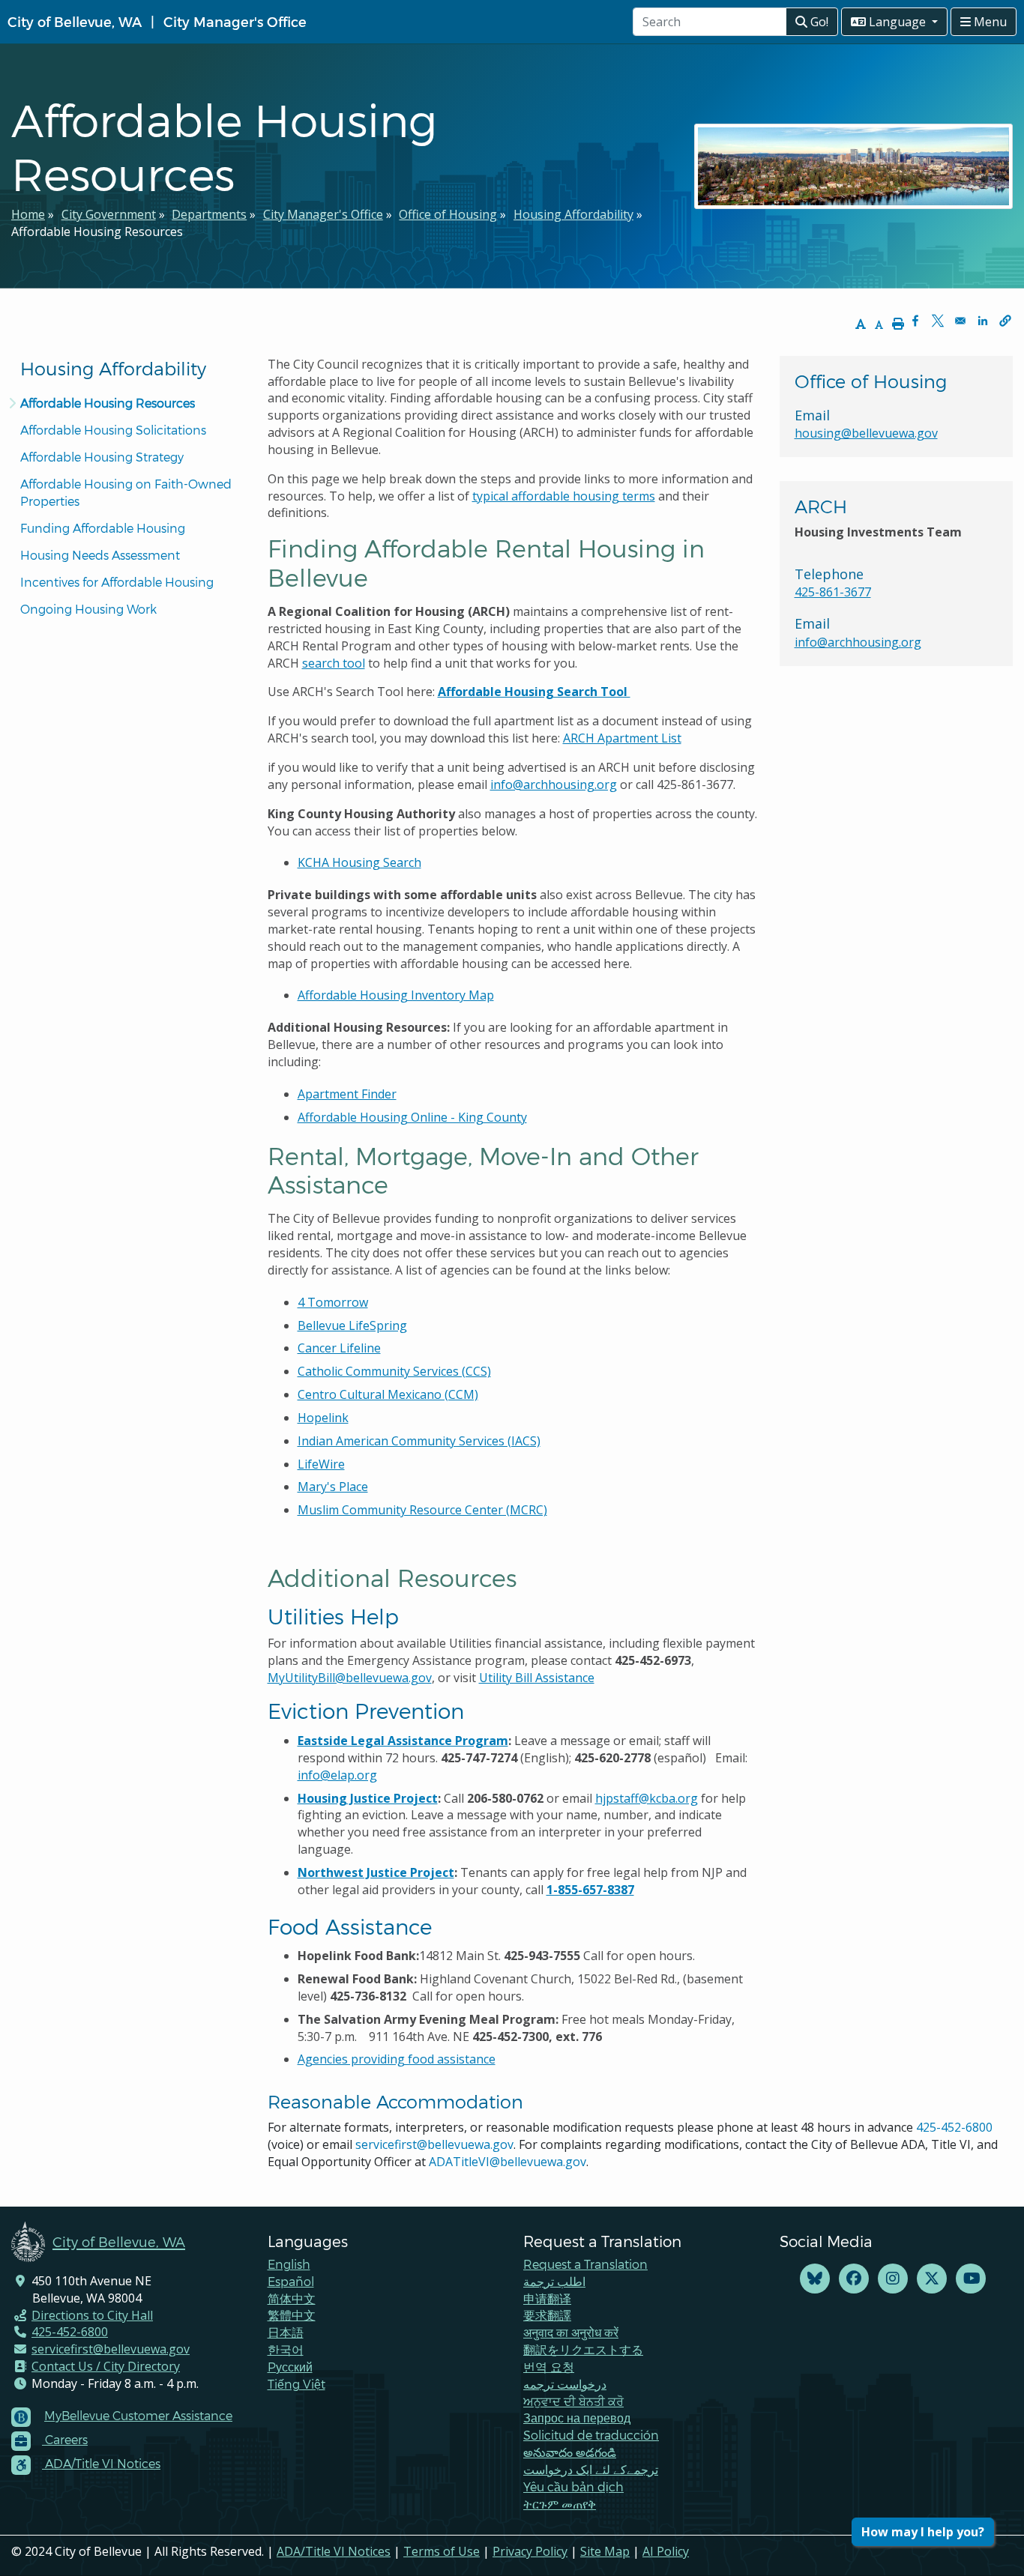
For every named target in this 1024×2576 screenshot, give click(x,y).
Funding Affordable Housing (103, 528)
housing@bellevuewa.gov (866, 433)
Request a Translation (585, 2264)
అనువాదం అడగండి (570, 2452)
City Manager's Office (235, 21)
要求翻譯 (547, 2315)
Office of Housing (448, 214)
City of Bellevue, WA (75, 21)
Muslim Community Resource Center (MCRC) (422, 1510)
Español (291, 2281)
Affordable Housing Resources (108, 403)
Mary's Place (333, 1487)
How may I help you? (923, 2532)
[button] (1005, 321)
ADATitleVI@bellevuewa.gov (508, 2162)
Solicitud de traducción (591, 2435)
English (289, 2264)
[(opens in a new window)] (815, 2279)
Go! (818, 22)
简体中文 (292, 2298)
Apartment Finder (347, 1094)
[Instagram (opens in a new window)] (893, 2279)
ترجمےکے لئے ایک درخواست (591, 2469)
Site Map (605, 2551)
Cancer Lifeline (339, 1348)
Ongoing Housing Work (88, 609)
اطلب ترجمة (554, 2281)
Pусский (290, 2367)
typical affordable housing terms (564, 496)
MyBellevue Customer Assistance (138, 2415)
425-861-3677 (833, 592)
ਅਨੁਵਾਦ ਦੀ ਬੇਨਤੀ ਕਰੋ (573, 2401)
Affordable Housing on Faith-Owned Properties (127, 492)
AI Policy (666, 2551)
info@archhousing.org (554, 784)
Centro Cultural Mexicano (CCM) (388, 1394)
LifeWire (321, 1464)
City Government (109, 214)
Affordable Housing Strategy (102, 457)
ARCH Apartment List (622, 738)
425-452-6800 (954, 2127)
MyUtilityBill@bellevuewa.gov (350, 1678)
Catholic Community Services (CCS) (394, 1371)
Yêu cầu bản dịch (573, 2486)
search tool (334, 663)
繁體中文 (292, 2315)
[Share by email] (960, 321)
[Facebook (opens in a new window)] (854, 2279)
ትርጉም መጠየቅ (560, 2504)
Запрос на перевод (577, 2418)
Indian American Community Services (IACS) (419, 1441)
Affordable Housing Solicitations (113, 430)
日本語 (286, 2332)
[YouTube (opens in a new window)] (971, 2279)
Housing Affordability (573, 214)
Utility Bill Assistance (537, 1678)
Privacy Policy (530, 2551)
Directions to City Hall (92, 2315)
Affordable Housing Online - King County (412, 1117)
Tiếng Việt (296, 2384)
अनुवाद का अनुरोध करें (571, 2332)
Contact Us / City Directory (106, 2366)
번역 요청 (549, 2367)
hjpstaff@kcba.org (647, 1798)
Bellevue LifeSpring (352, 1325)
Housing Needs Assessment (100, 555)
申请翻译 (547, 2298)
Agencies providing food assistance (397, 2059)
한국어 (286, 2349)
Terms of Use (442, 2551)
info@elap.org (337, 1775)
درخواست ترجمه (565, 2384)
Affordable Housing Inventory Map (396, 995)
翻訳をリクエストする (583, 2349)
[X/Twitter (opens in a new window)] (932, 2279)
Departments (209, 214)
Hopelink (323, 1418)
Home (28, 214)
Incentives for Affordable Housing (117, 582)
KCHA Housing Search (359, 862)
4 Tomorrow (333, 1302)
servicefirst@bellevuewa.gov (434, 2144)
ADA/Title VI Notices (334, 2551)
